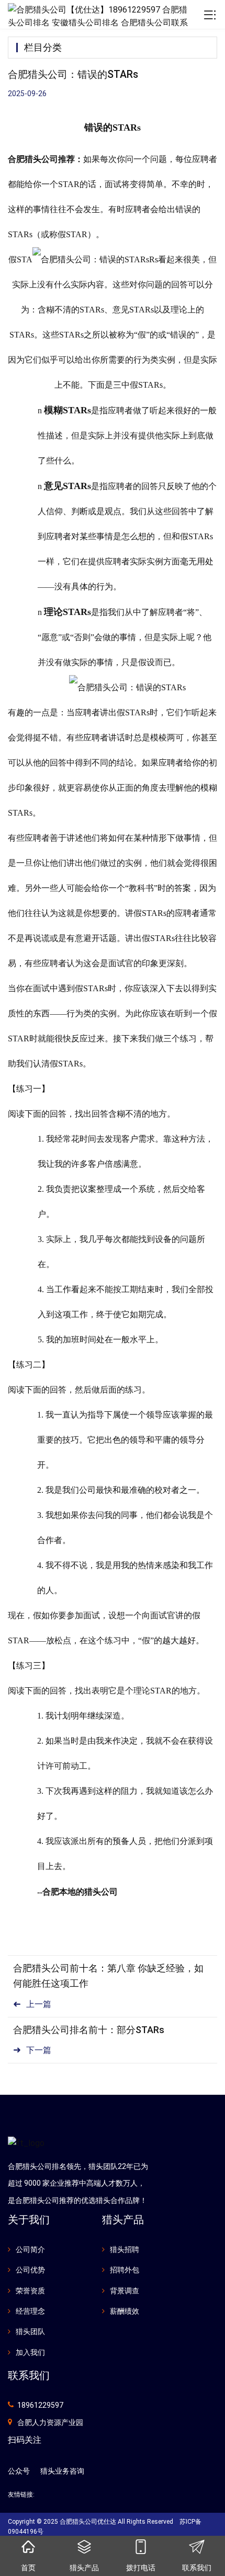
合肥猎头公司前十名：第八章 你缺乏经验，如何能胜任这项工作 (108, 1976)
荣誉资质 (30, 2291)
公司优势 (30, 2270)
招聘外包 (125, 2270)
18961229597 (40, 2405)
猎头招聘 (125, 2249)
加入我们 (30, 2352)
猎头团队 (30, 2331)
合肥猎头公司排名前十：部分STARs (89, 2030)
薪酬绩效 (125, 2311)
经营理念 (30, 2311)
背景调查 (125, 2291)
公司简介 (30, 2249)
